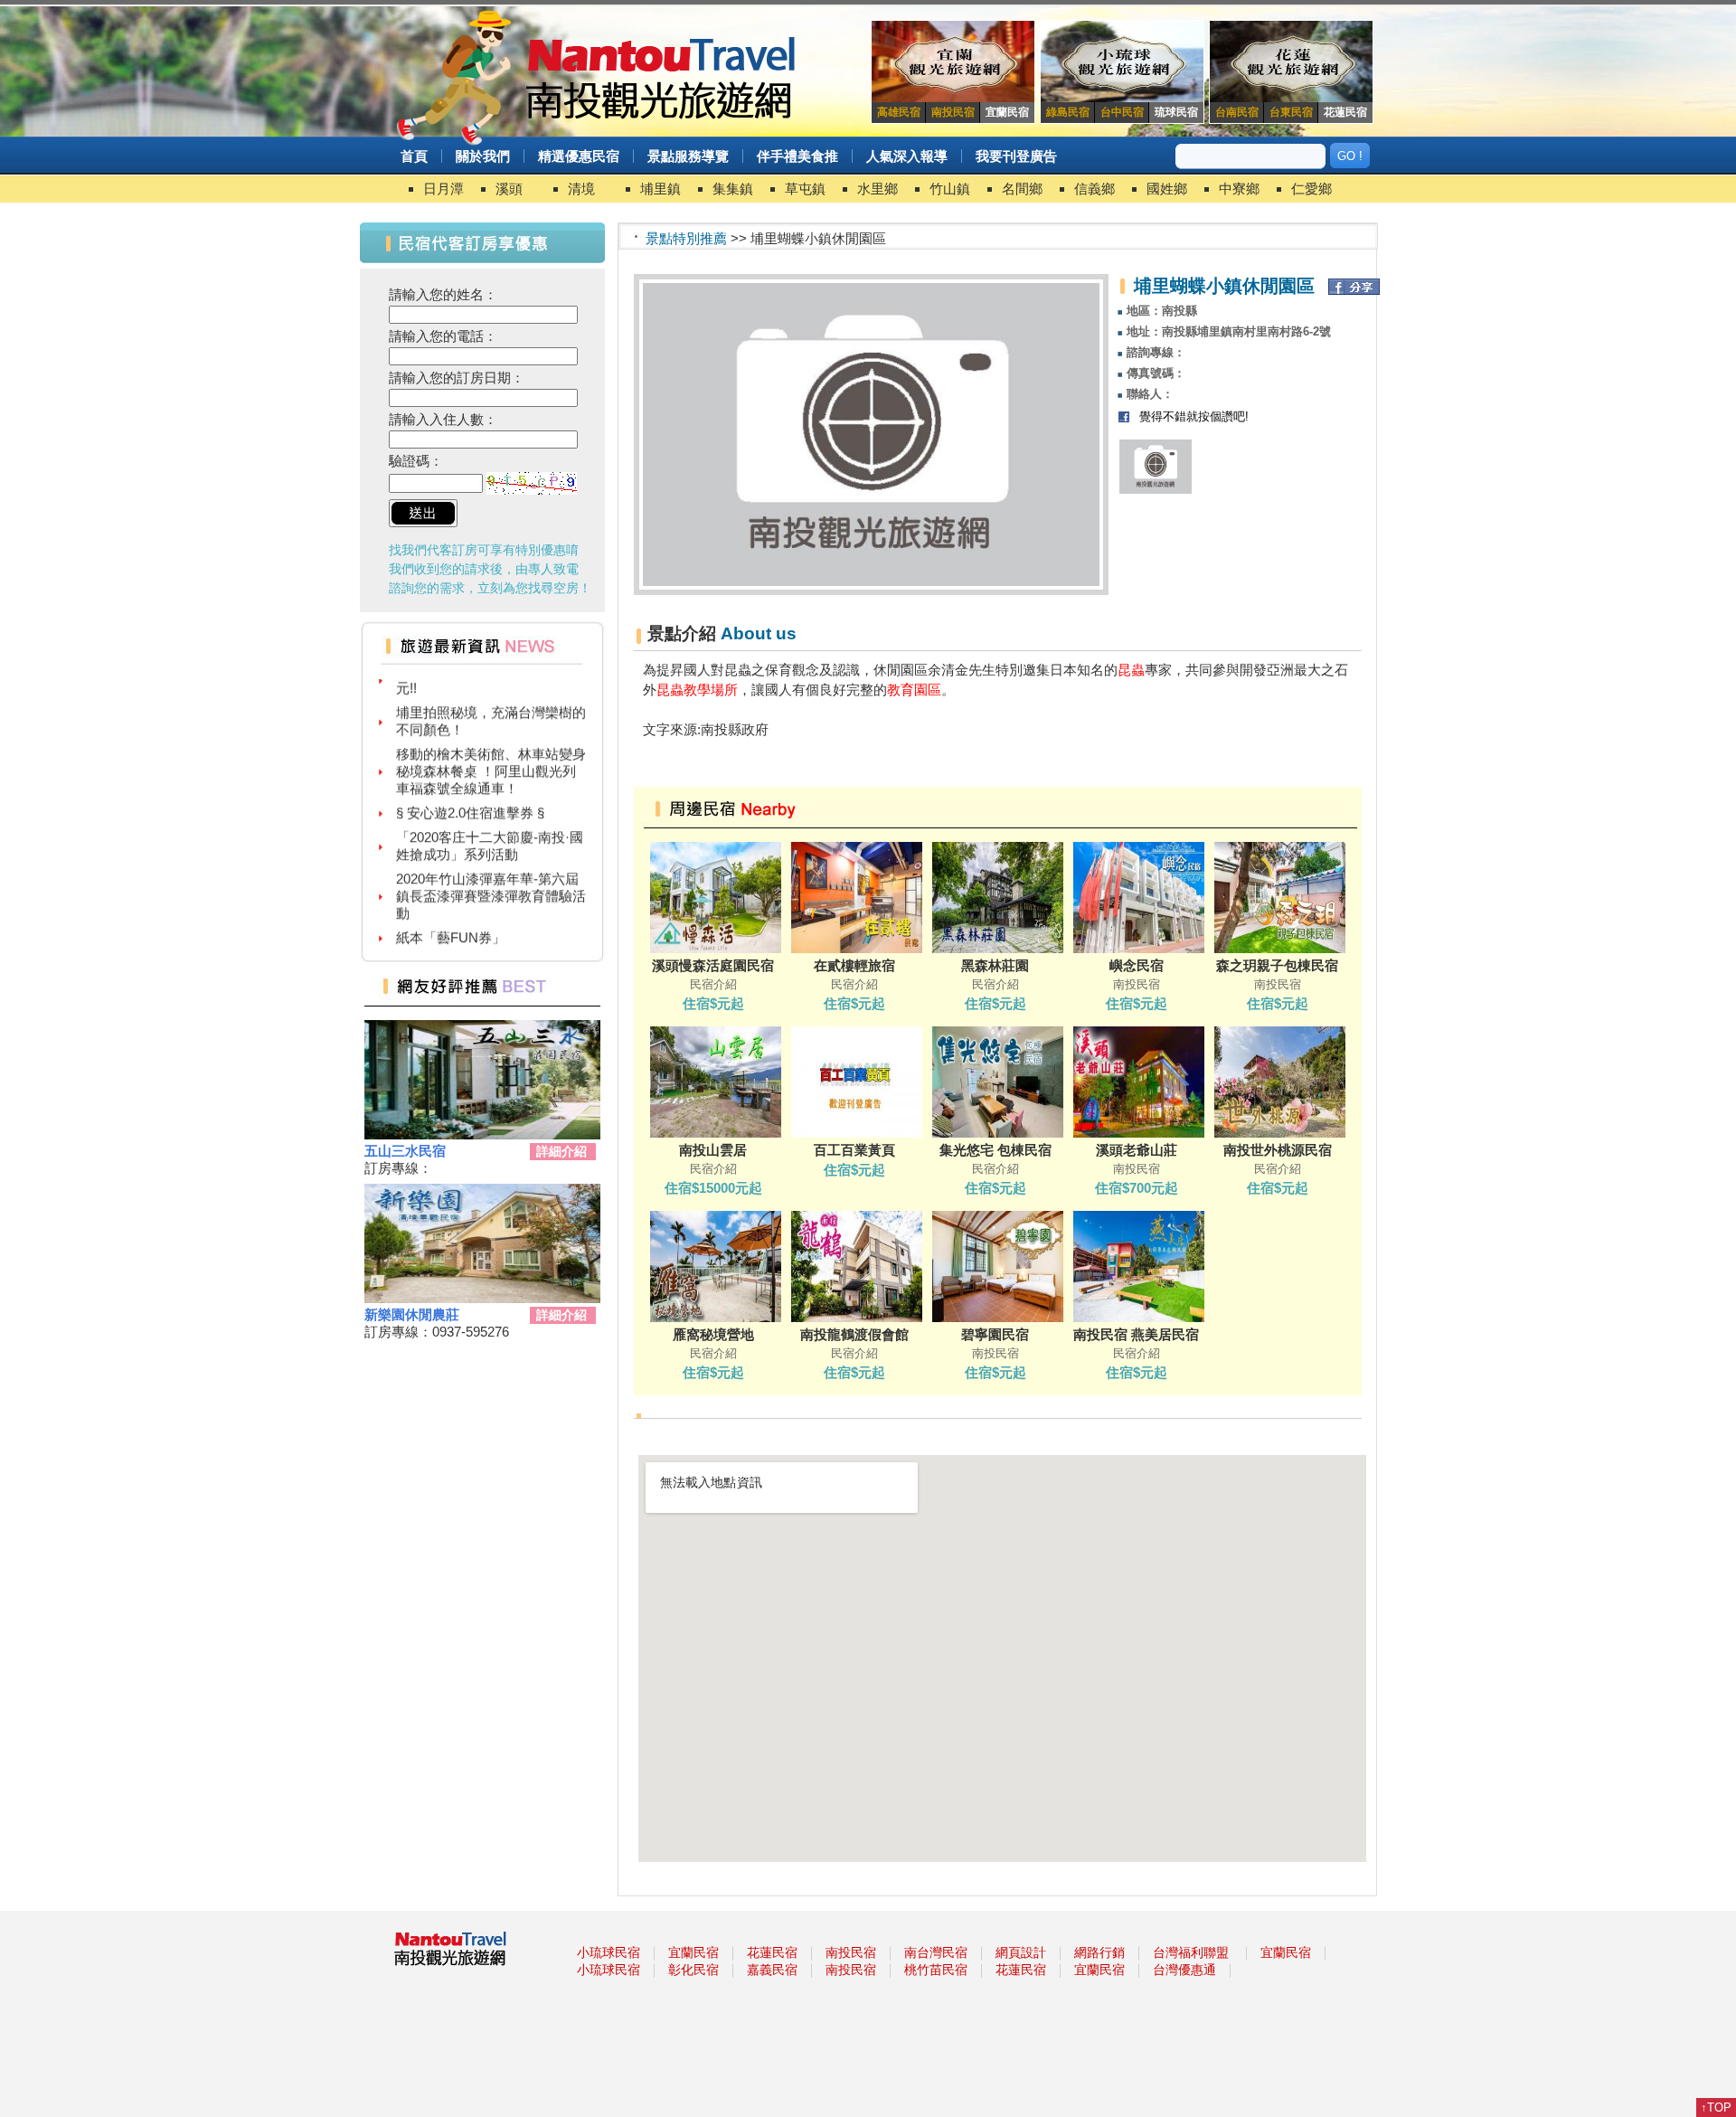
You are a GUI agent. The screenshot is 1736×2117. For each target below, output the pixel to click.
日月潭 (443, 189)
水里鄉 (877, 189)
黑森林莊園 (995, 965)
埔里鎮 (660, 189)
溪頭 (509, 189)
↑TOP (1716, 2108)
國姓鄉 (1167, 189)
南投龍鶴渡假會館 (854, 1334)
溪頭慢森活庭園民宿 (713, 965)
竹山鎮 (950, 189)
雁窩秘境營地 (713, 1334)
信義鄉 (1094, 189)
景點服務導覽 (688, 156)
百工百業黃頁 (854, 1150)
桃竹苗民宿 (936, 1970)
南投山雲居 (713, 1150)
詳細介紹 (561, 1151)
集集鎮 (733, 189)
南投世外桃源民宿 (1278, 1150)
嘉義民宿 (772, 1970)
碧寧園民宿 (995, 1334)
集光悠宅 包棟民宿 (995, 1150)
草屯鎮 (805, 189)
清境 (581, 189)
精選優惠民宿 (579, 156)
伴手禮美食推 (797, 156)
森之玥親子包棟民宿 (1277, 965)
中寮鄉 (1239, 189)
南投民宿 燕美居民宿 (1136, 1334)
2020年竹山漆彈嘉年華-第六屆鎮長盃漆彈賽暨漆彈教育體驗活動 (491, 870)
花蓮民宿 (772, 1952)
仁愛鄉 (1311, 189)
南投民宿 (851, 1952)
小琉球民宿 (609, 1952)
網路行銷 (1099, 1952)
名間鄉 (1022, 189)
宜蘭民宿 (693, 1952)
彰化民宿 (693, 1970)
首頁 (414, 156)
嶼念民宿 (1137, 965)
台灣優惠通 (1184, 1970)
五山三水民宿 (405, 1151)
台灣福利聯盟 (1191, 1952)
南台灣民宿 (936, 1952)
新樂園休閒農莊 (412, 1314)
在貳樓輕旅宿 (854, 965)
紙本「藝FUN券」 (451, 912)
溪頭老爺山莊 (1137, 1150)
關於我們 (483, 156)
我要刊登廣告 (1016, 156)
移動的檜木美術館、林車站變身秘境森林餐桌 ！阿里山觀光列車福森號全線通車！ (491, 746)
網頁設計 (1021, 1952)
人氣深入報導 (907, 156)
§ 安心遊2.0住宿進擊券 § (470, 787)
